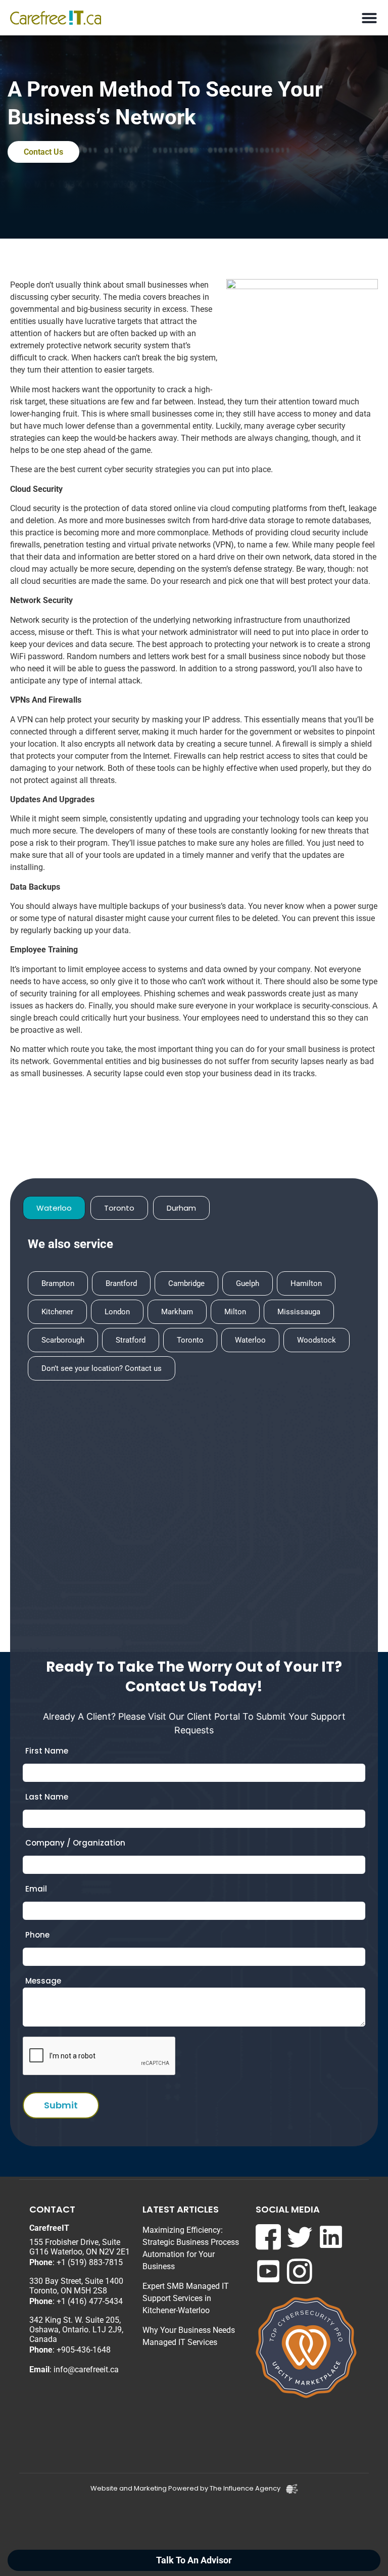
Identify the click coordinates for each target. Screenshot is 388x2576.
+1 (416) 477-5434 (90, 2301)
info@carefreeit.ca (86, 2370)
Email (36, 1889)
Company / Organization (75, 1843)
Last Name (47, 1797)
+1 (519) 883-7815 (90, 2262)
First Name (47, 1751)
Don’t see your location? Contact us (102, 1368)
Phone (37, 1935)
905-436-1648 (86, 2350)
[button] (370, 18)
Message (43, 1981)
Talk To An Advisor (194, 2560)
